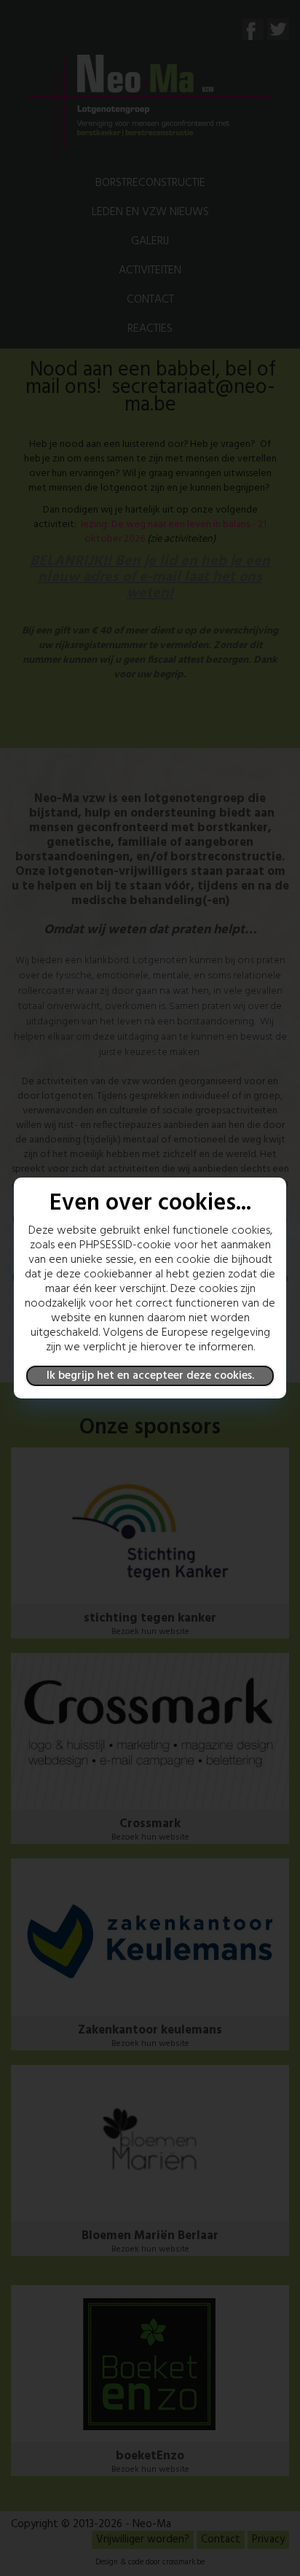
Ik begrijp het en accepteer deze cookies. (150, 1376)
